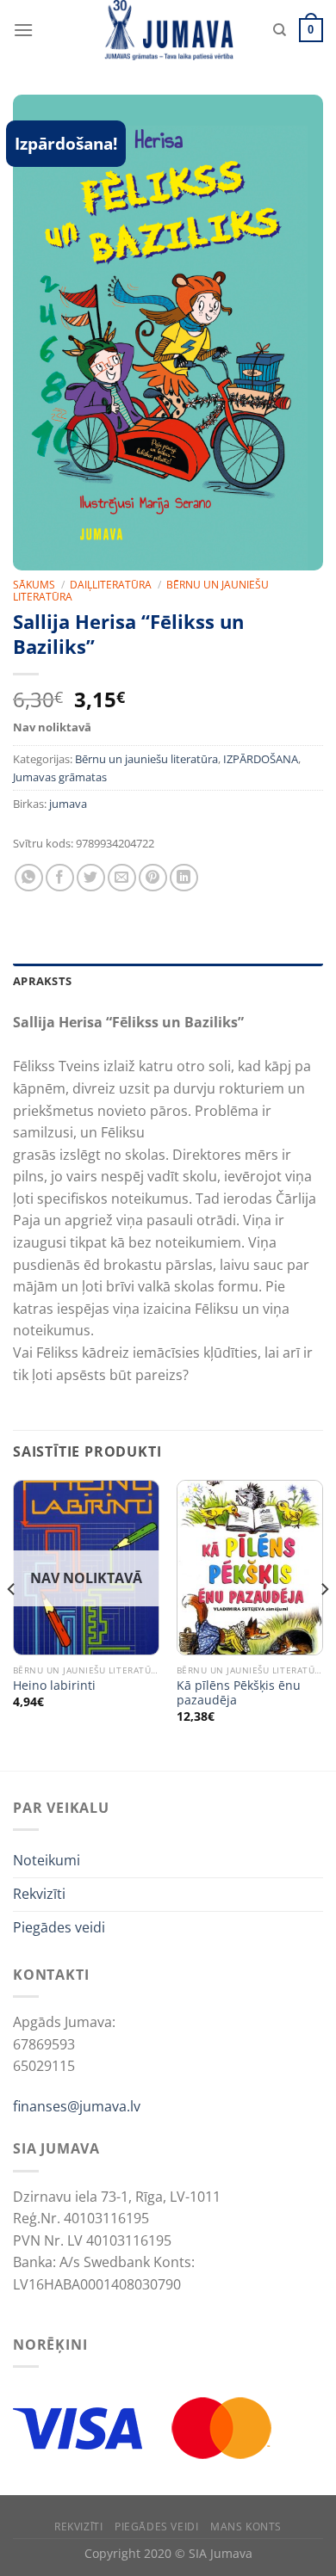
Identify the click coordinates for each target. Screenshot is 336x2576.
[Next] (324, 1624)
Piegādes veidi (59, 1927)
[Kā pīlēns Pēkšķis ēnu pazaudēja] (250, 1568)
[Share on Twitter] (91, 878)
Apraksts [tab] (42, 981)
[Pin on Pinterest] (153, 878)
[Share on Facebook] (60, 878)
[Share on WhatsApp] (29, 878)
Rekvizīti (39, 1894)
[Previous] (12, 1624)
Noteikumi (47, 1860)
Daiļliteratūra (111, 585)
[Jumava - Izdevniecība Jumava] (168, 30)
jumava (68, 804)
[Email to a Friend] (122, 878)
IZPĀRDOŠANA (261, 759)
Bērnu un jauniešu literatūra (146, 759)
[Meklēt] (280, 30)
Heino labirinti (54, 1685)
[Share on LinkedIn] (184, 878)
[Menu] (23, 30)
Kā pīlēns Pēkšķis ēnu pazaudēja (239, 1693)
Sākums (34, 585)
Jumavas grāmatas (60, 777)
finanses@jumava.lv (77, 2106)
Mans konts (246, 2527)
